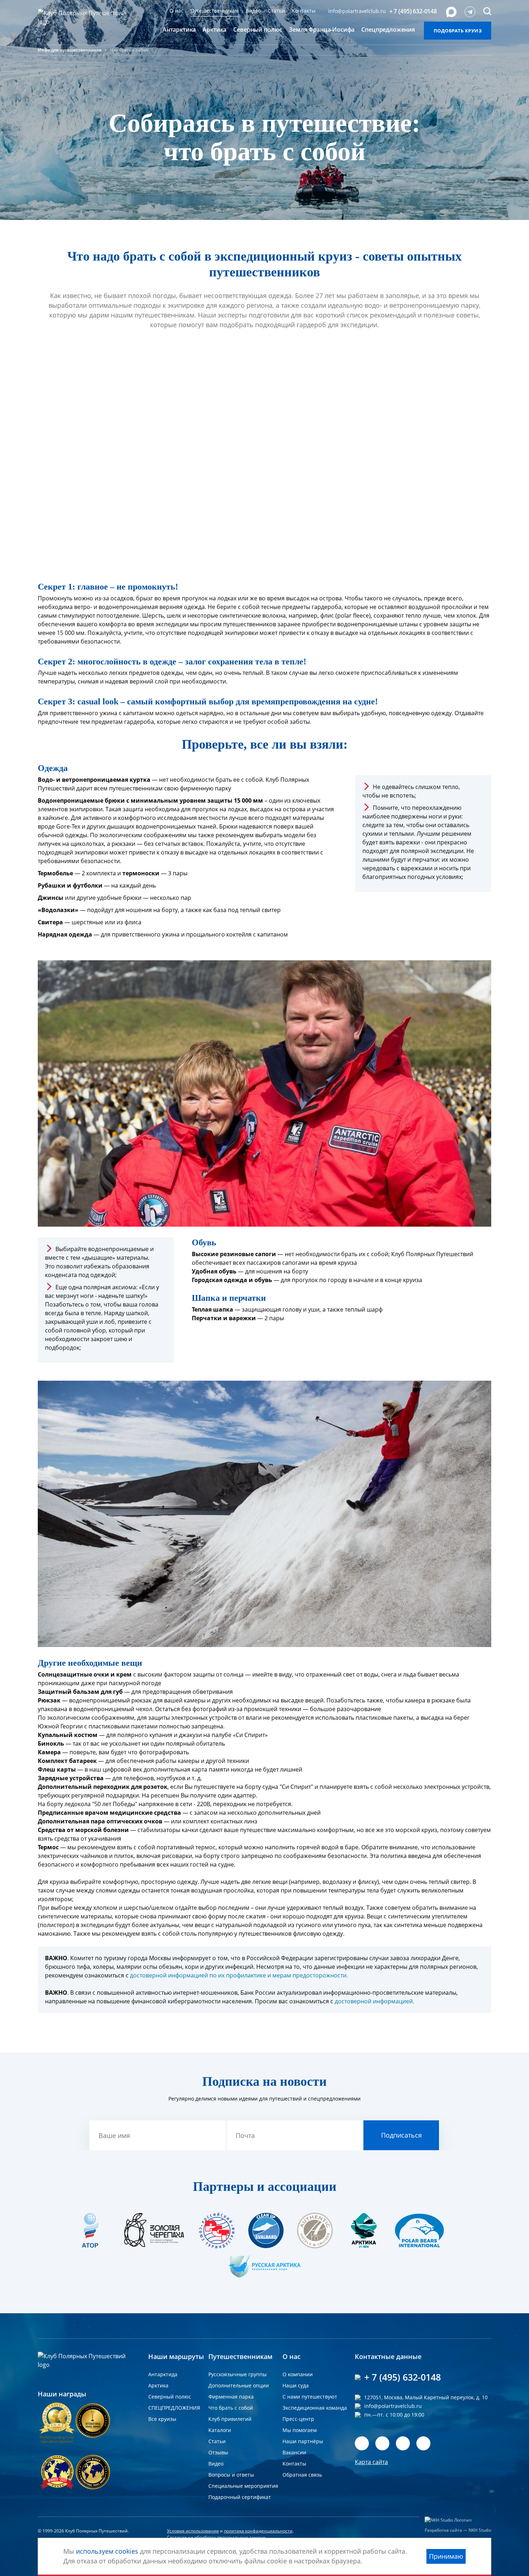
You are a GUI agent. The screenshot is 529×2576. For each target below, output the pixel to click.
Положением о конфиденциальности (356, 1345)
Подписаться (395, 1323)
